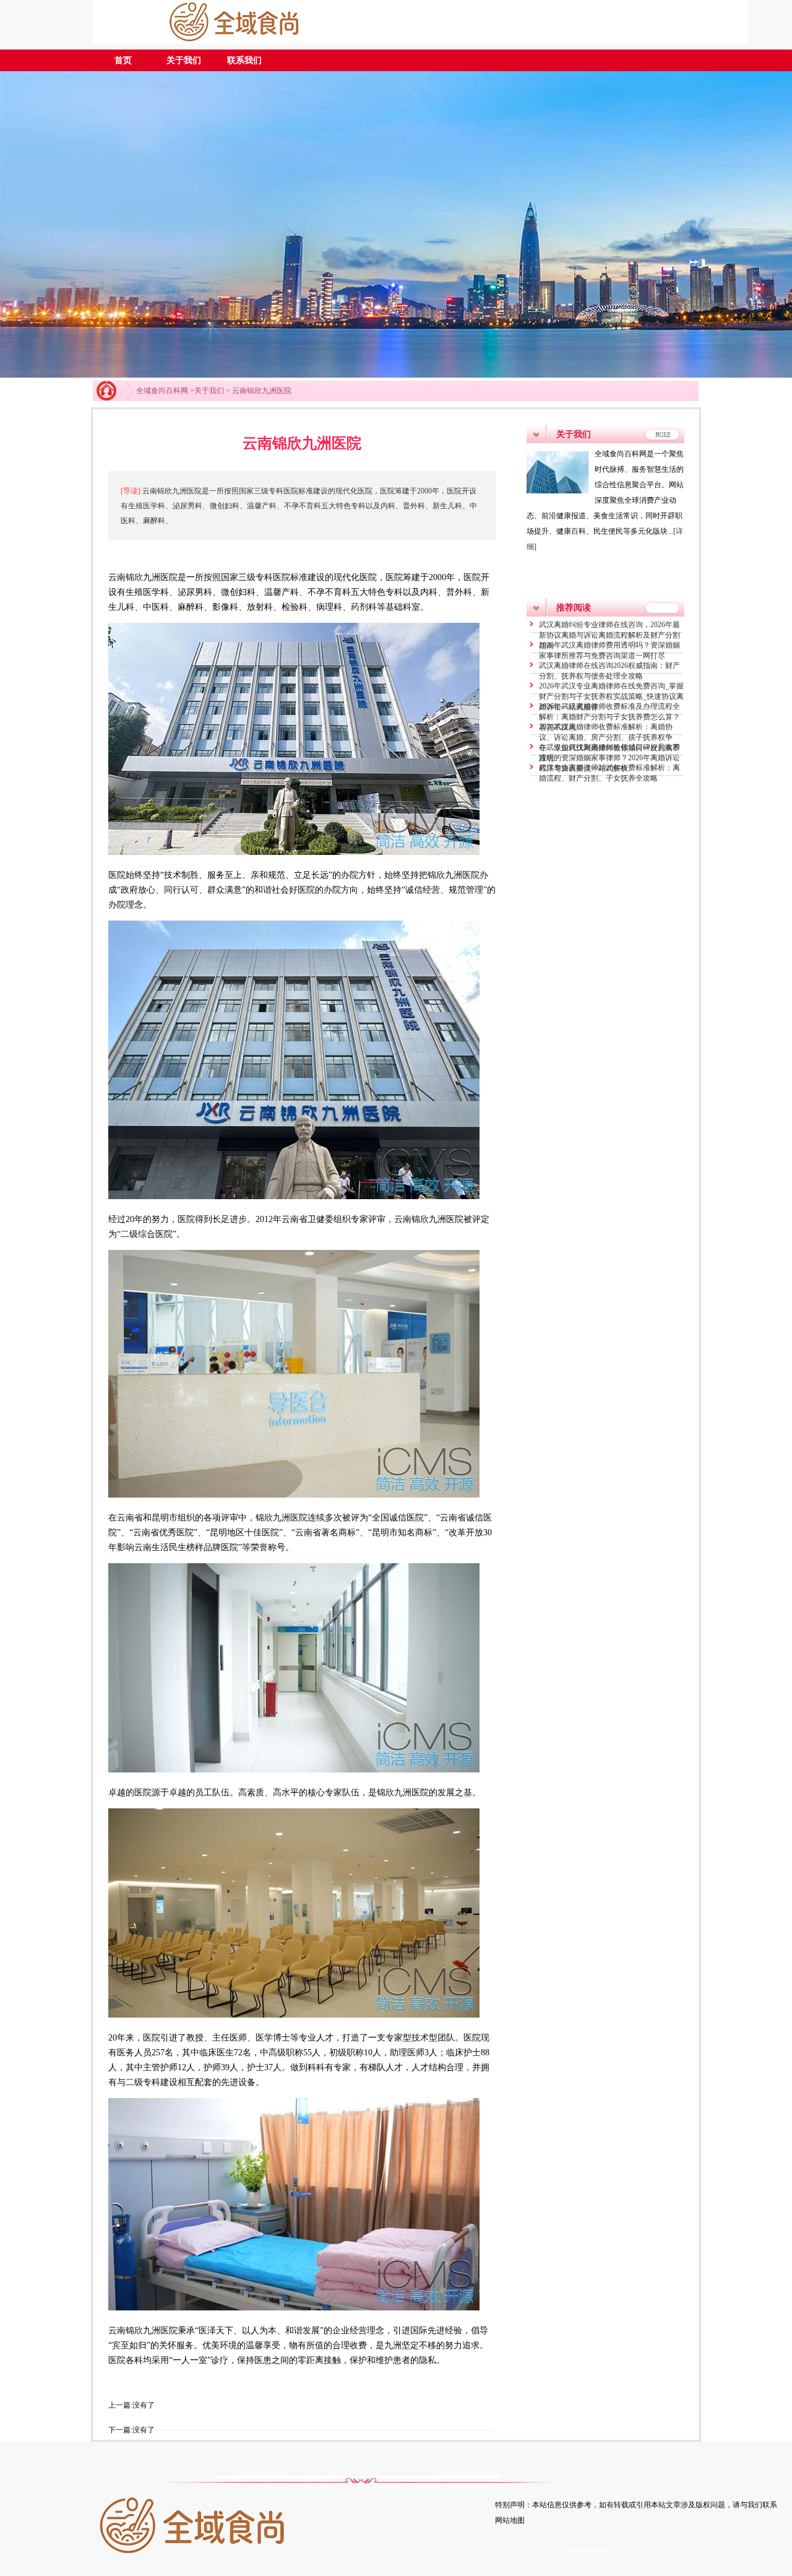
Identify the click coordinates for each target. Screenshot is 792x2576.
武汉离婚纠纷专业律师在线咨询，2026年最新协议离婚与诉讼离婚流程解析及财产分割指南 (609, 635)
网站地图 (510, 2520)
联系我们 (244, 60)
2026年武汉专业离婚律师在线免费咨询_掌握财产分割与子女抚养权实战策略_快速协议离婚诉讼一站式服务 (611, 696)
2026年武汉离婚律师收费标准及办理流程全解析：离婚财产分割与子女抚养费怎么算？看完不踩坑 (609, 717)
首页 (123, 60)
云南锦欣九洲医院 (262, 391)
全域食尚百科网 (162, 391)
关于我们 (184, 60)
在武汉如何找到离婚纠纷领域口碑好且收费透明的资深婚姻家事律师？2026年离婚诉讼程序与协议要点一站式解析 (609, 758)
